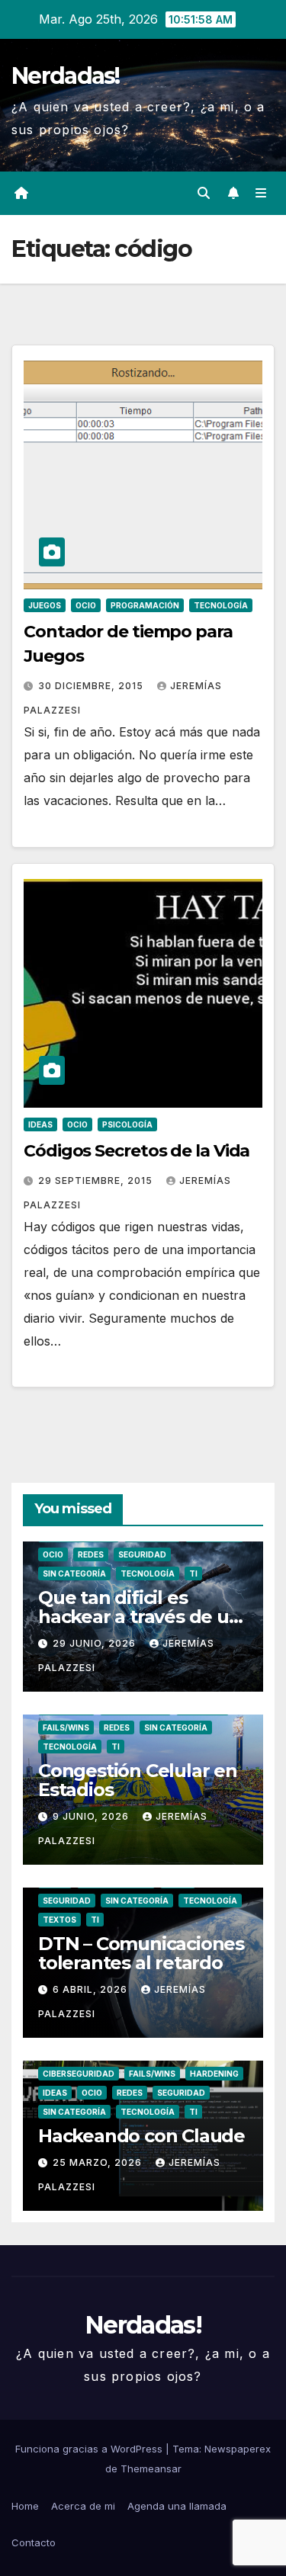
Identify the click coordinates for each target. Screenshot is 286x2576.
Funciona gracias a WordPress (90, 2449)
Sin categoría (74, 1574)
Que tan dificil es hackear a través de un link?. (140, 1617)
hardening (214, 2074)
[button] (204, 193)
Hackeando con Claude (141, 2136)
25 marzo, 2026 (99, 2162)
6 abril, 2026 (92, 1989)
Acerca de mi (83, 2506)
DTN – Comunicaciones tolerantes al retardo (141, 1953)
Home (25, 2506)
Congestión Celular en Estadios (138, 1780)
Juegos (45, 605)
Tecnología (221, 605)
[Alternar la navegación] (261, 193)
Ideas (40, 1124)
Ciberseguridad (79, 2074)
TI (193, 1574)
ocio (86, 605)
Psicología (127, 1124)
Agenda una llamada (177, 2506)
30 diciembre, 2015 (92, 686)
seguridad (142, 1554)
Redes (91, 1554)
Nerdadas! (66, 76)
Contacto (34, 2542)
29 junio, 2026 (96, 1643)
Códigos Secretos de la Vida (137, 1151)
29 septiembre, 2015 (97, 1181)
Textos (59, 1920)
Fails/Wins (66, 1727)
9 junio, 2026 (92, 1816)
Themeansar (151, 2469)
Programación (145, 605)
